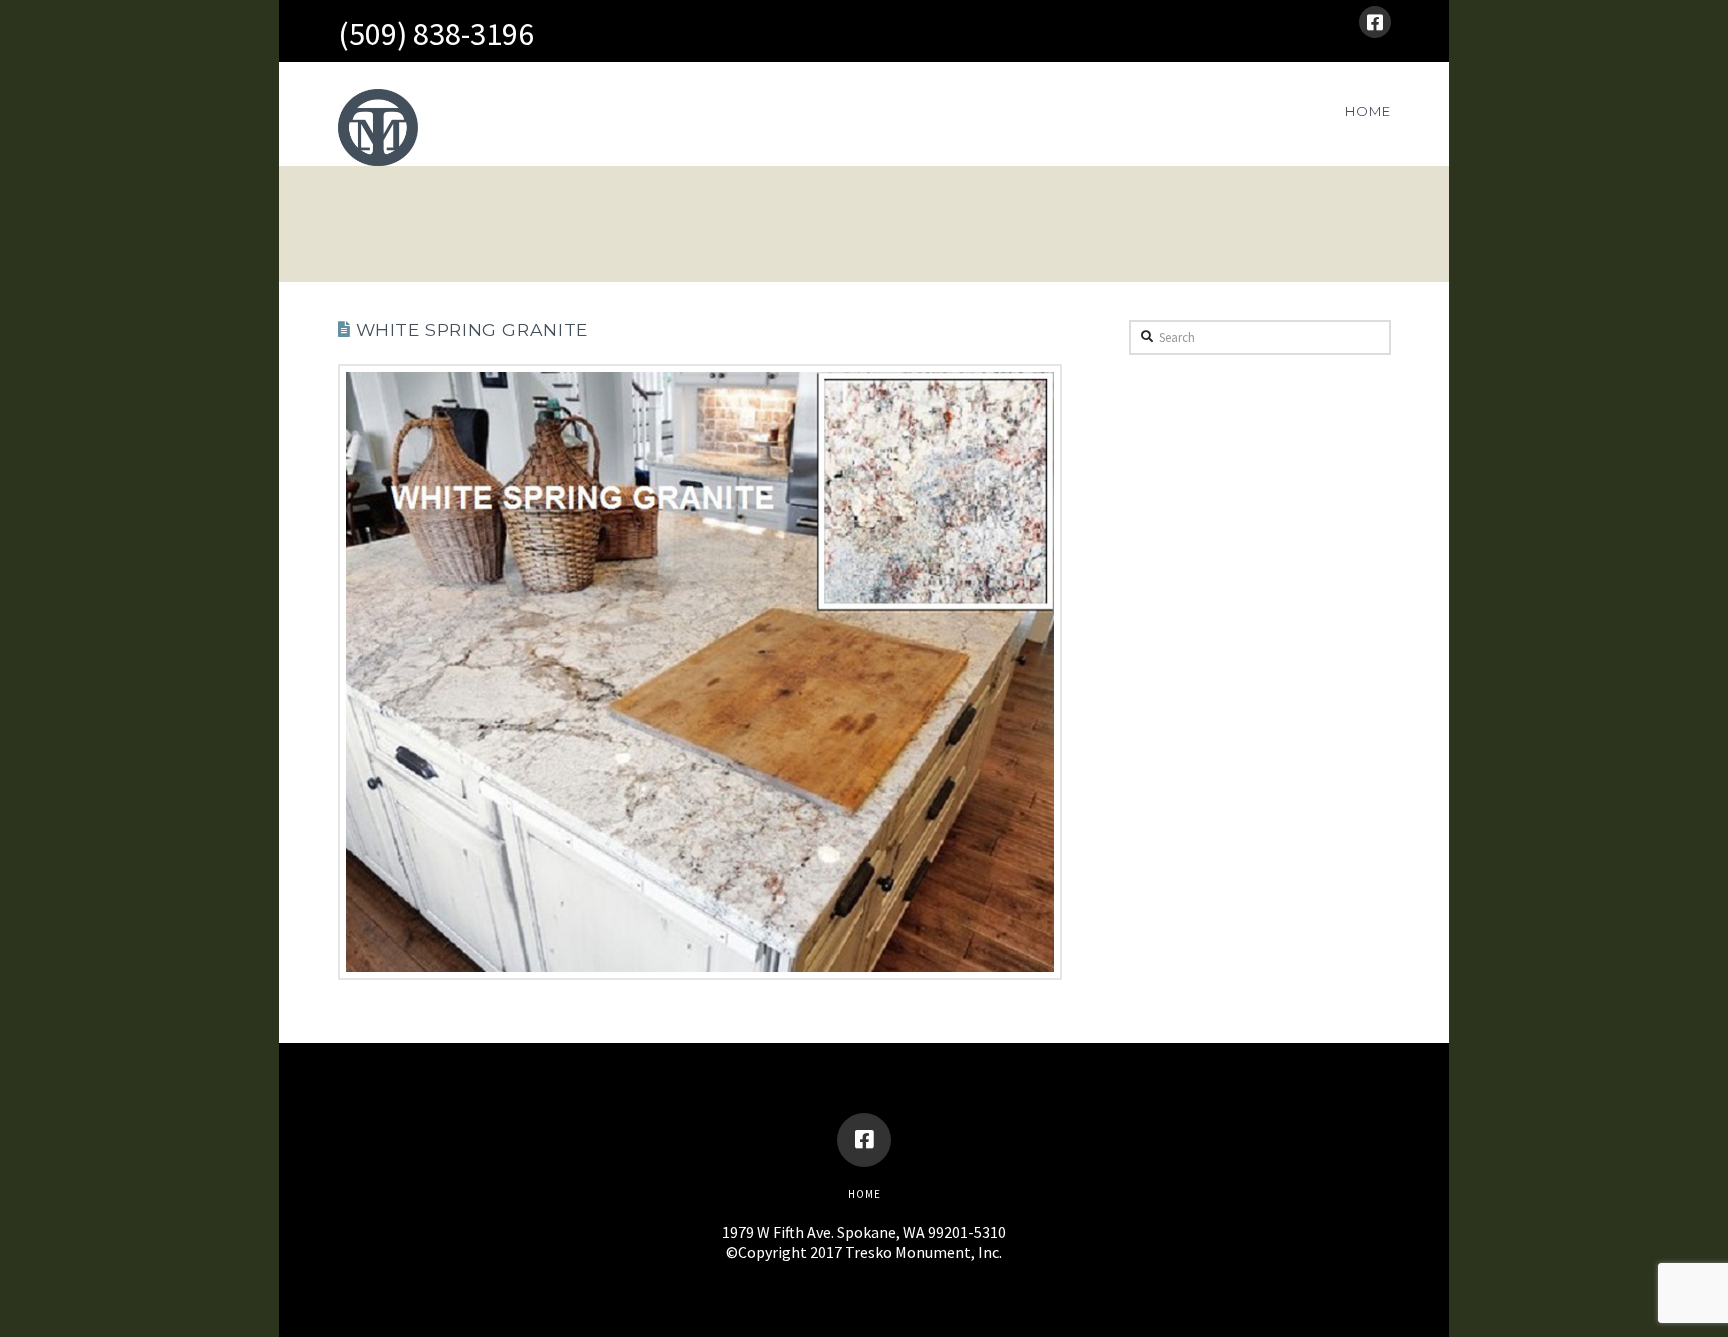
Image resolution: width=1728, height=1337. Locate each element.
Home (864, 1194)
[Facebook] (1375, 22)
